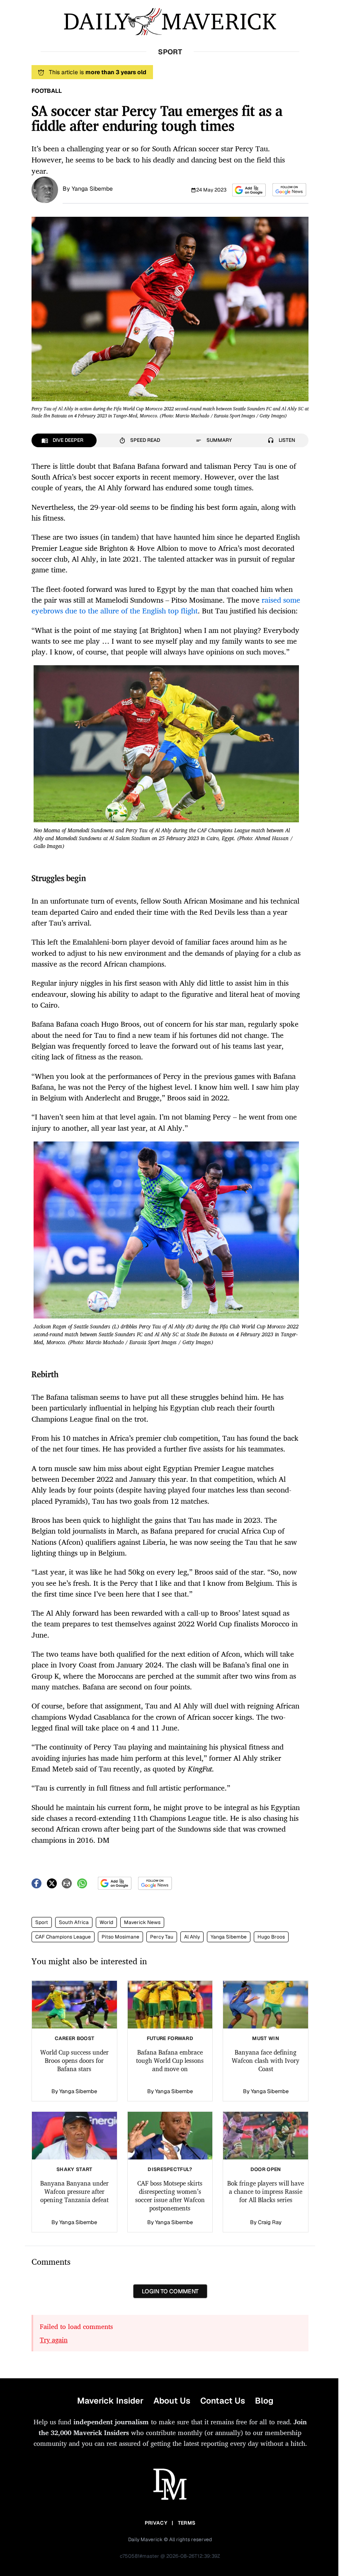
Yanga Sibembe (92, 189)
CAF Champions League (63, 1937)
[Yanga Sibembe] (45, 189)
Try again (54, 2340)
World (106, 1922)
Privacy (156, 2523)
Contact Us (223, 2401)
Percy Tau (162, 1937)
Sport (42, 1922)
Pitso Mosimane (120, 1937)
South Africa (74, 1922)
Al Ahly (192, 1937)
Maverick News (142, 1922)
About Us (172, 2401)
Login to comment (170, 2291)
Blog (264, 2401)
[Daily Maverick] (170, 22)
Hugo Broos (271, 1937)
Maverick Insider (110, 2401)
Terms (187, 2523)
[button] (249, 190)
